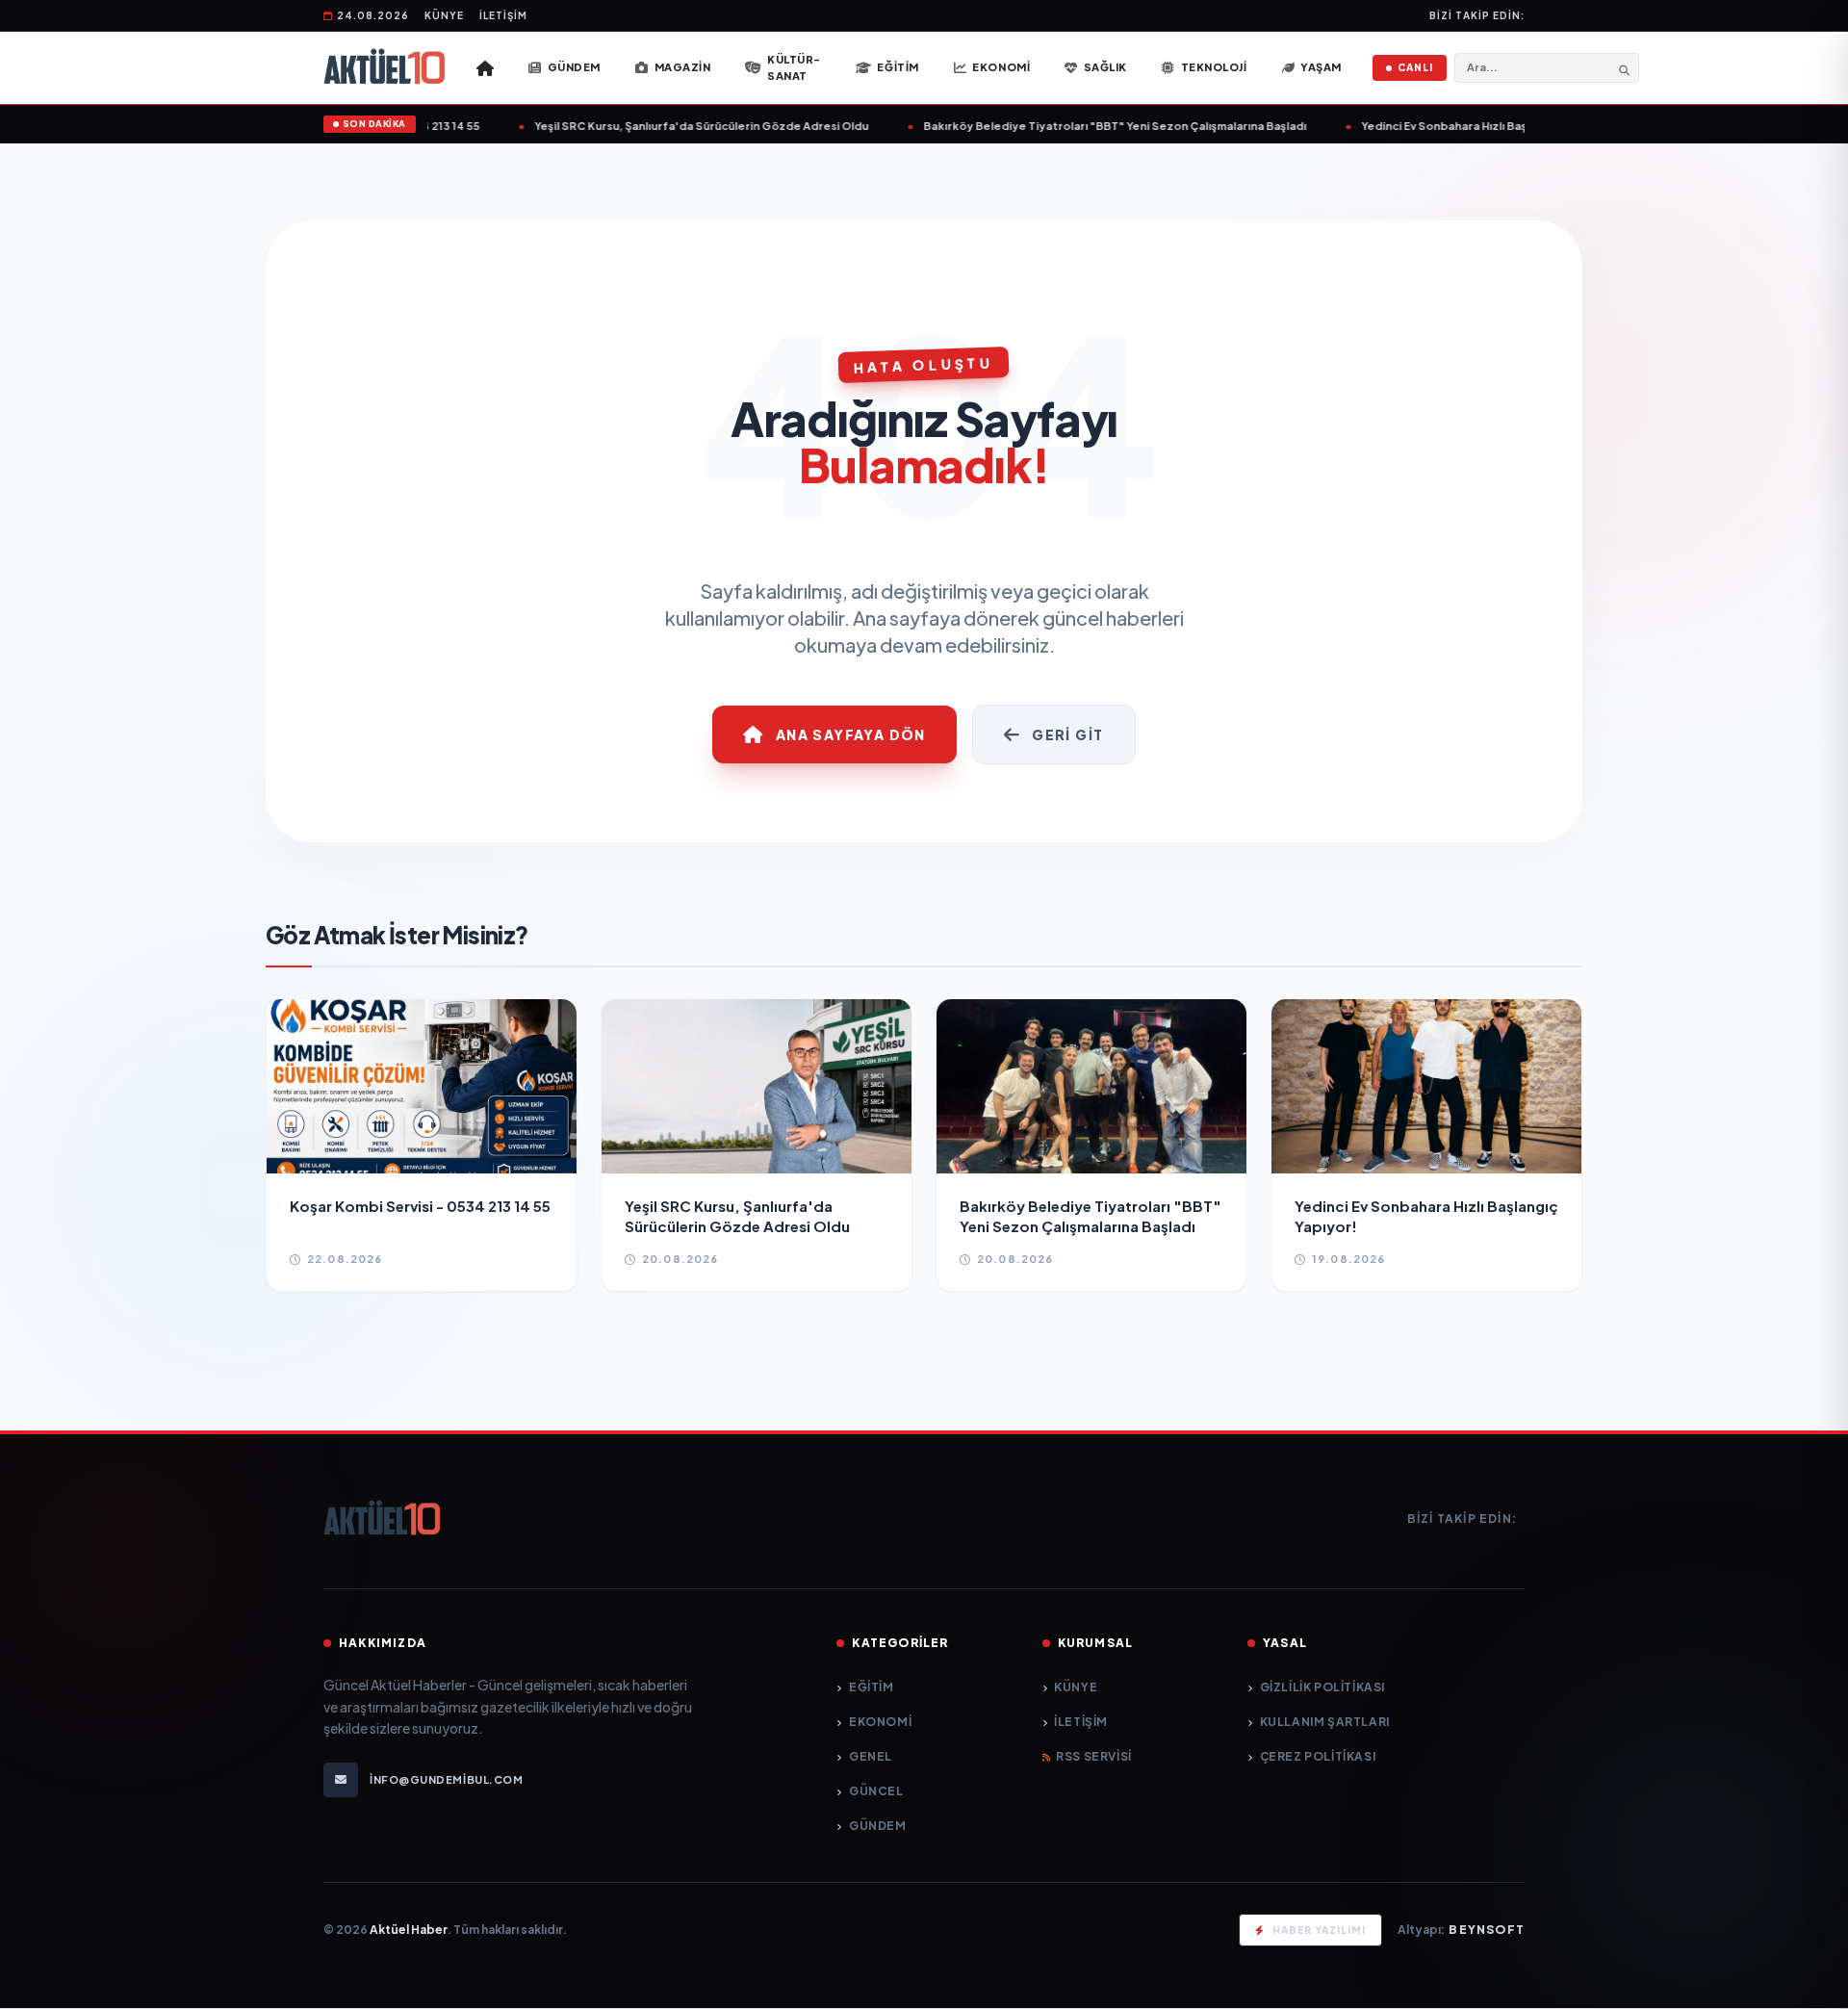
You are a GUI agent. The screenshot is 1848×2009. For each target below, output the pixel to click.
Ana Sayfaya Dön (851, 734)
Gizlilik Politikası (1322, 1687)
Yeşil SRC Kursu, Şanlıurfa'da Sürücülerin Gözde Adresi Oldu (671, 126)
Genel (871, 1756)
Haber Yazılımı (1319, 1930)
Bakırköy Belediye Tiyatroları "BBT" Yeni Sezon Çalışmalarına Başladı (1085, 126)
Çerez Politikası (1318, 1756)
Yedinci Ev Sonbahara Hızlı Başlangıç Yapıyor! (1455, 126)
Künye (444, 15)
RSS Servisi (1094, 1756)
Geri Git (1067, 734)
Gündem (877, 1826)
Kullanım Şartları (1325, 1722)
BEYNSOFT (1487, 1930)
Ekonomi (880, 1722)
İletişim (503, 15)
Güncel (876, 1791)
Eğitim (871, 1687)
